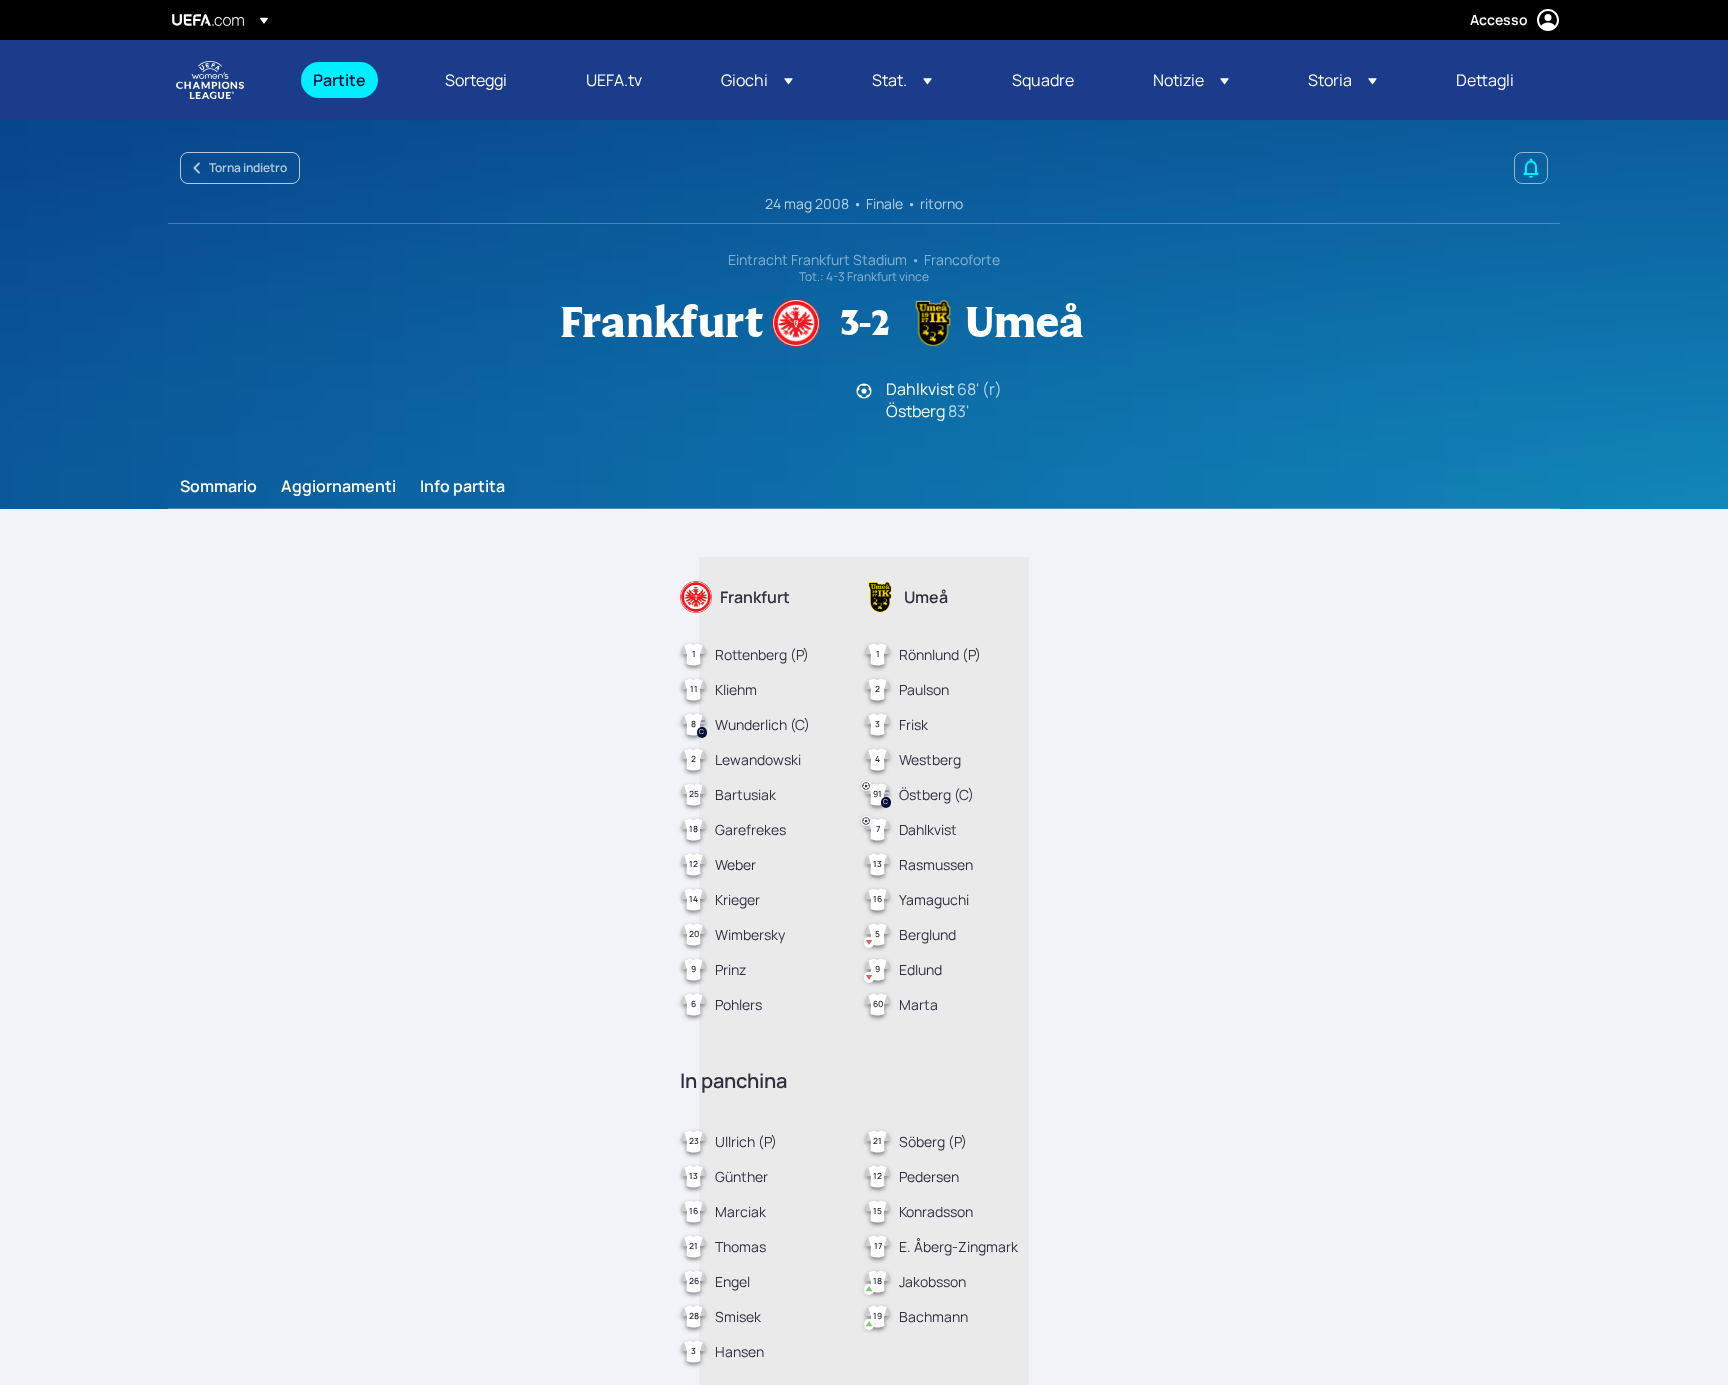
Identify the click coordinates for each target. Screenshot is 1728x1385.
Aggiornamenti (338, 487)
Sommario (218, 487)
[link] (339, 80)
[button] (757, 80)
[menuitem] (354, 80)
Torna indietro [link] (248, 167)
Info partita (462, 487)
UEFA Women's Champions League (210, 80)
